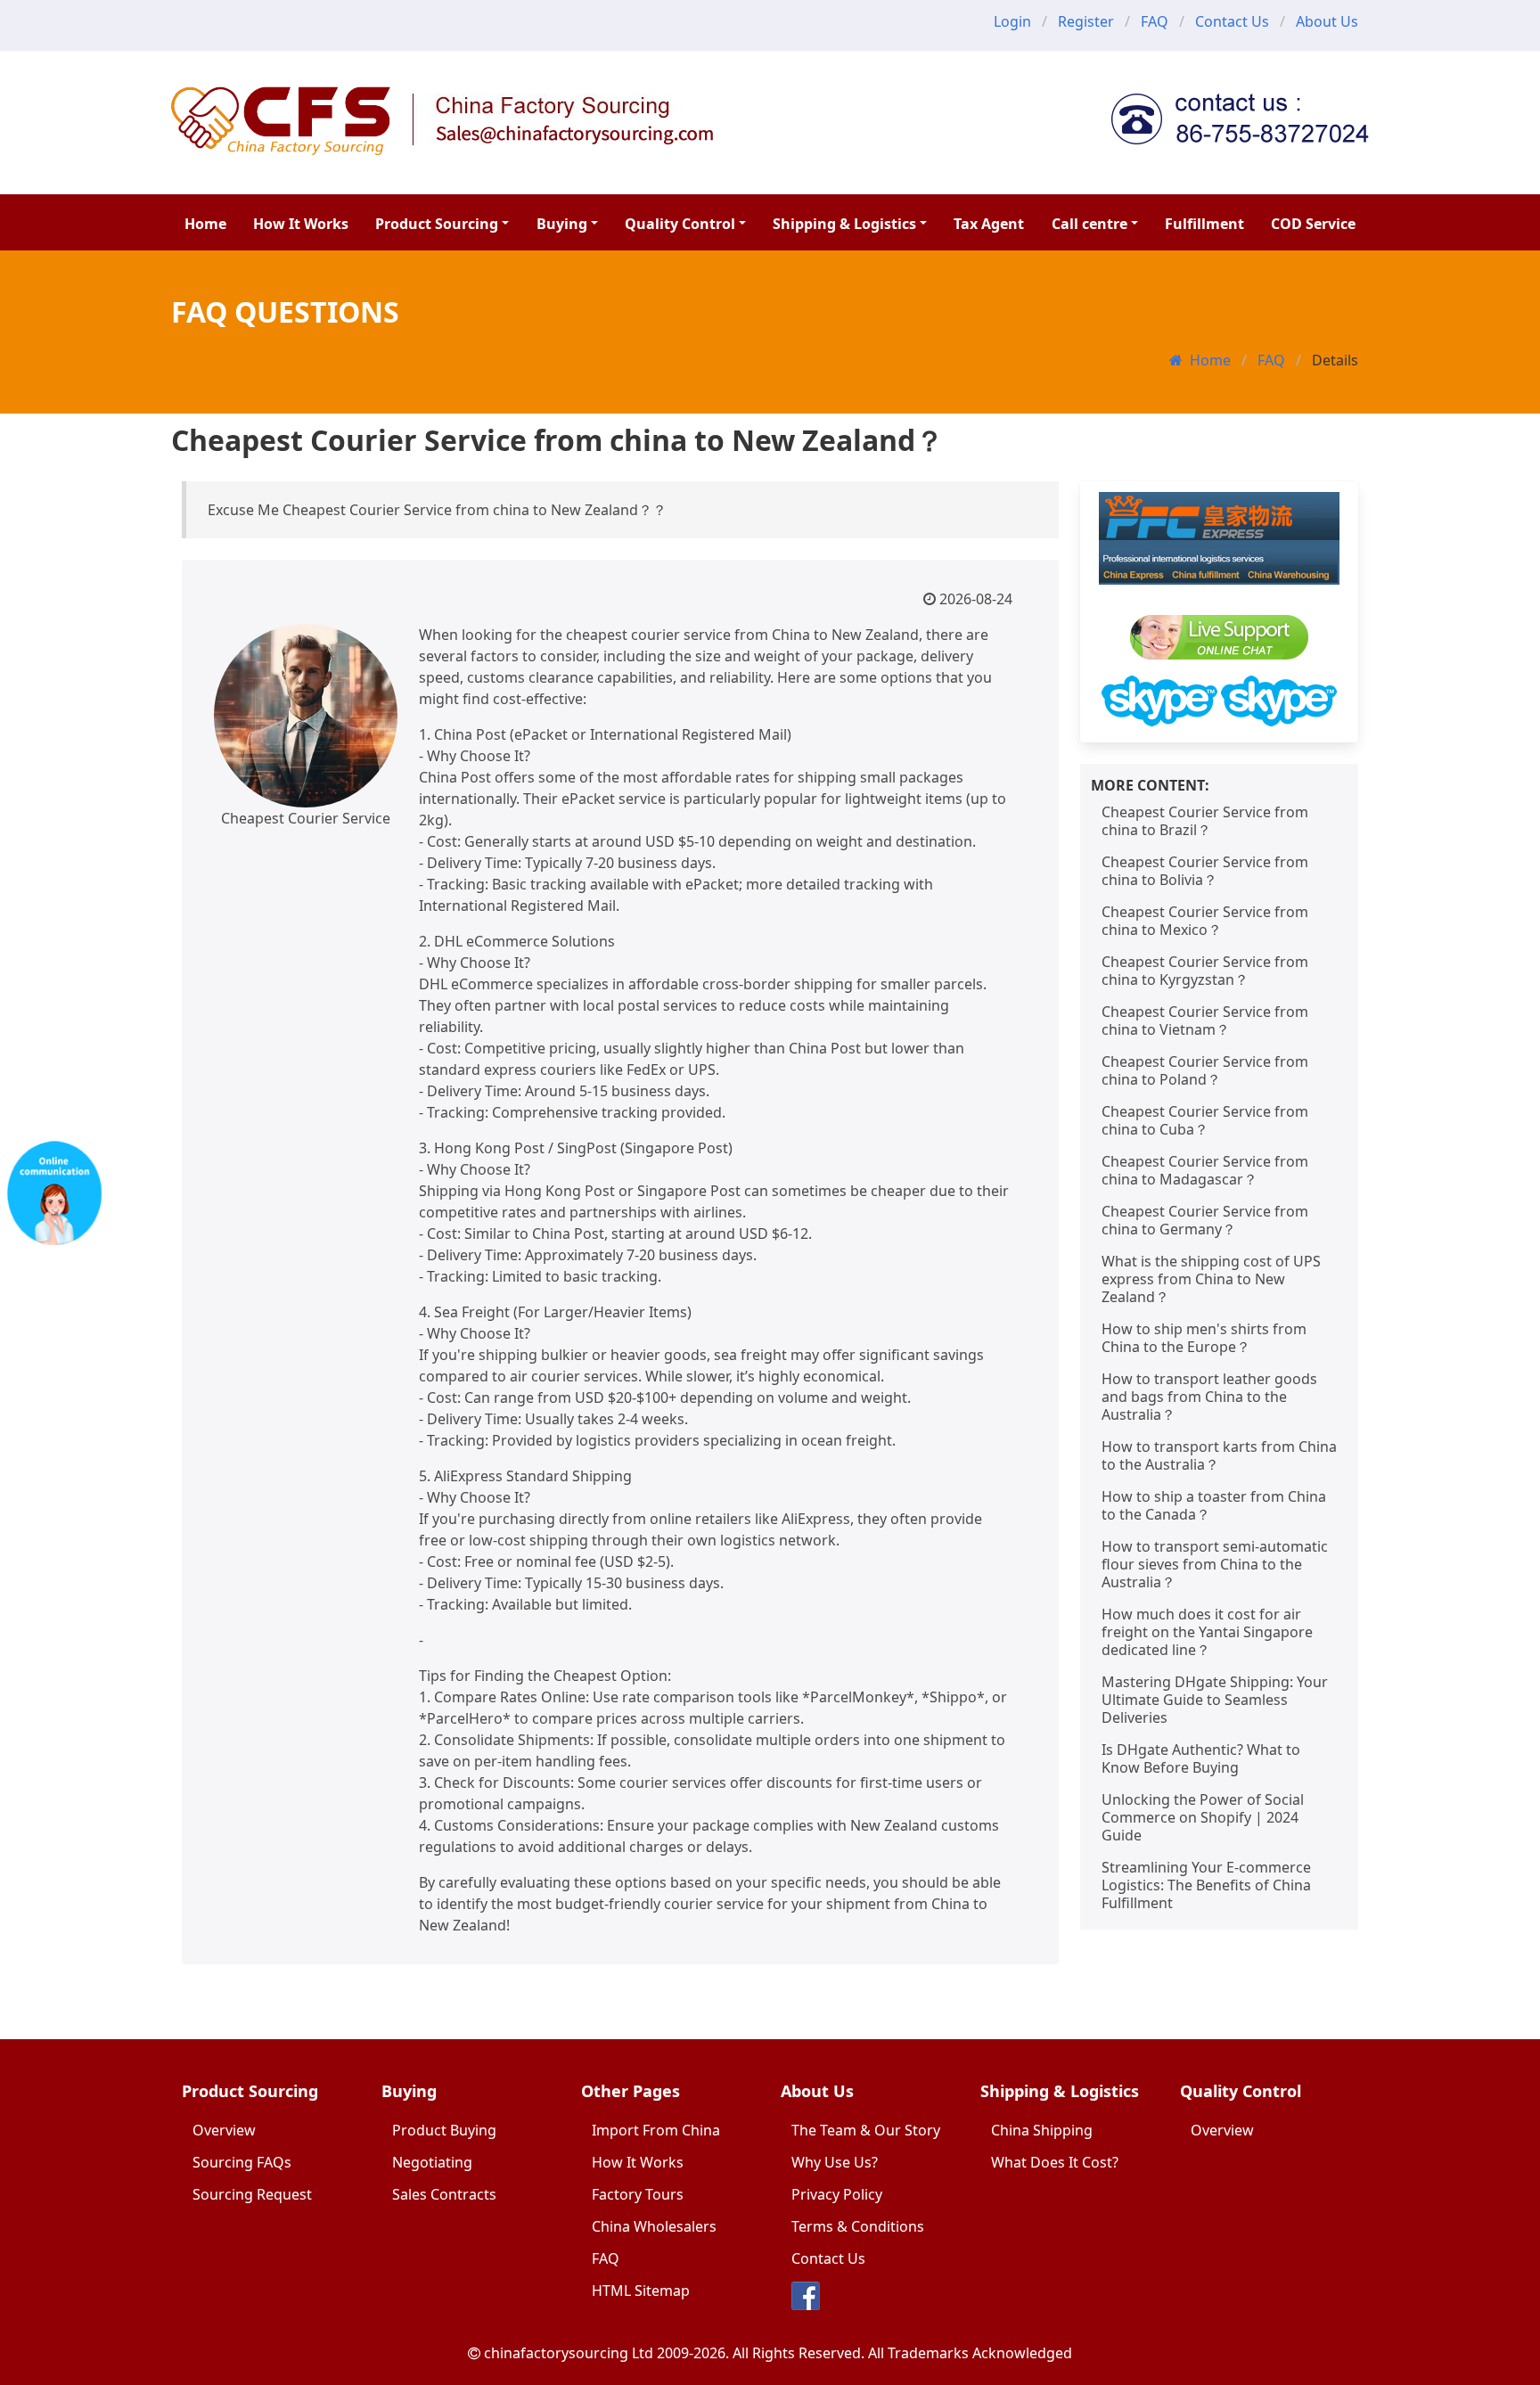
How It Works (301, 224)
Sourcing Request (252, 2194)
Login (1012, 21)
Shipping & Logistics (844, 224)
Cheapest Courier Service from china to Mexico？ (1205, 921)
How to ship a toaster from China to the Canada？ (1214, 1505)
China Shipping (1042, 2130)
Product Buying (444, 2130)
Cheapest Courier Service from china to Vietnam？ (1205, 1020)
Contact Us (1232, 21)
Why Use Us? (835, 2162)
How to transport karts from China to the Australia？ (1219, 1455)
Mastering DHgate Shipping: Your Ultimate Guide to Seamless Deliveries (1215, 1700)
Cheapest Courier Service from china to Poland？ (1205, 1070)
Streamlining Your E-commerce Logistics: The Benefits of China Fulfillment (1206, 1885)
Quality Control (680, 224)
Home (205, 224)
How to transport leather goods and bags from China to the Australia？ (1209, 1397)
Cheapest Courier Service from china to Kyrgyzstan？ (1205, 971)
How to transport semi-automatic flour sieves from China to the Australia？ (1215, 1564)
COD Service (1313, 224)
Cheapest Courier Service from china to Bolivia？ (1205, 871)
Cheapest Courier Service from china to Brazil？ (1205, 821)
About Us (1327, 21)
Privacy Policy (837, 2194)
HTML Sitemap (641, 2291)
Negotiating (432, 2162)
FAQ (1155, 21)
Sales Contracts (444, 2194)
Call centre (1089, 224)
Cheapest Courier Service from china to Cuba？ (1205, 1120)
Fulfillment (1204, 224)
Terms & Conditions (858, 2226)
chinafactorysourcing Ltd (569, 2353)
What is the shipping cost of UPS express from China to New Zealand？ (1211, 1279)
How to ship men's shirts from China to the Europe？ (1204, 1338)
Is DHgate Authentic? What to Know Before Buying (1201, 1758)
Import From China (656, 2130)
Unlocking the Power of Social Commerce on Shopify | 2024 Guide (1203, 1817)
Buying (562, 224)
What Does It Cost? (1055, 2162)
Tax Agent (989, 224)
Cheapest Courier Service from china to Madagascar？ (1205, 1170)
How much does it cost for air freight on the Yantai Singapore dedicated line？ (1207, 1632)
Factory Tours (638, 2194)
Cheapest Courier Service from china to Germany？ (1205, 1220)
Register (1086, 21)
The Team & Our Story (866, 2130)
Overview (224, 2130)
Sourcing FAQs (242, 2162)
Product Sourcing (437, 224)
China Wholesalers (654, 2226)
